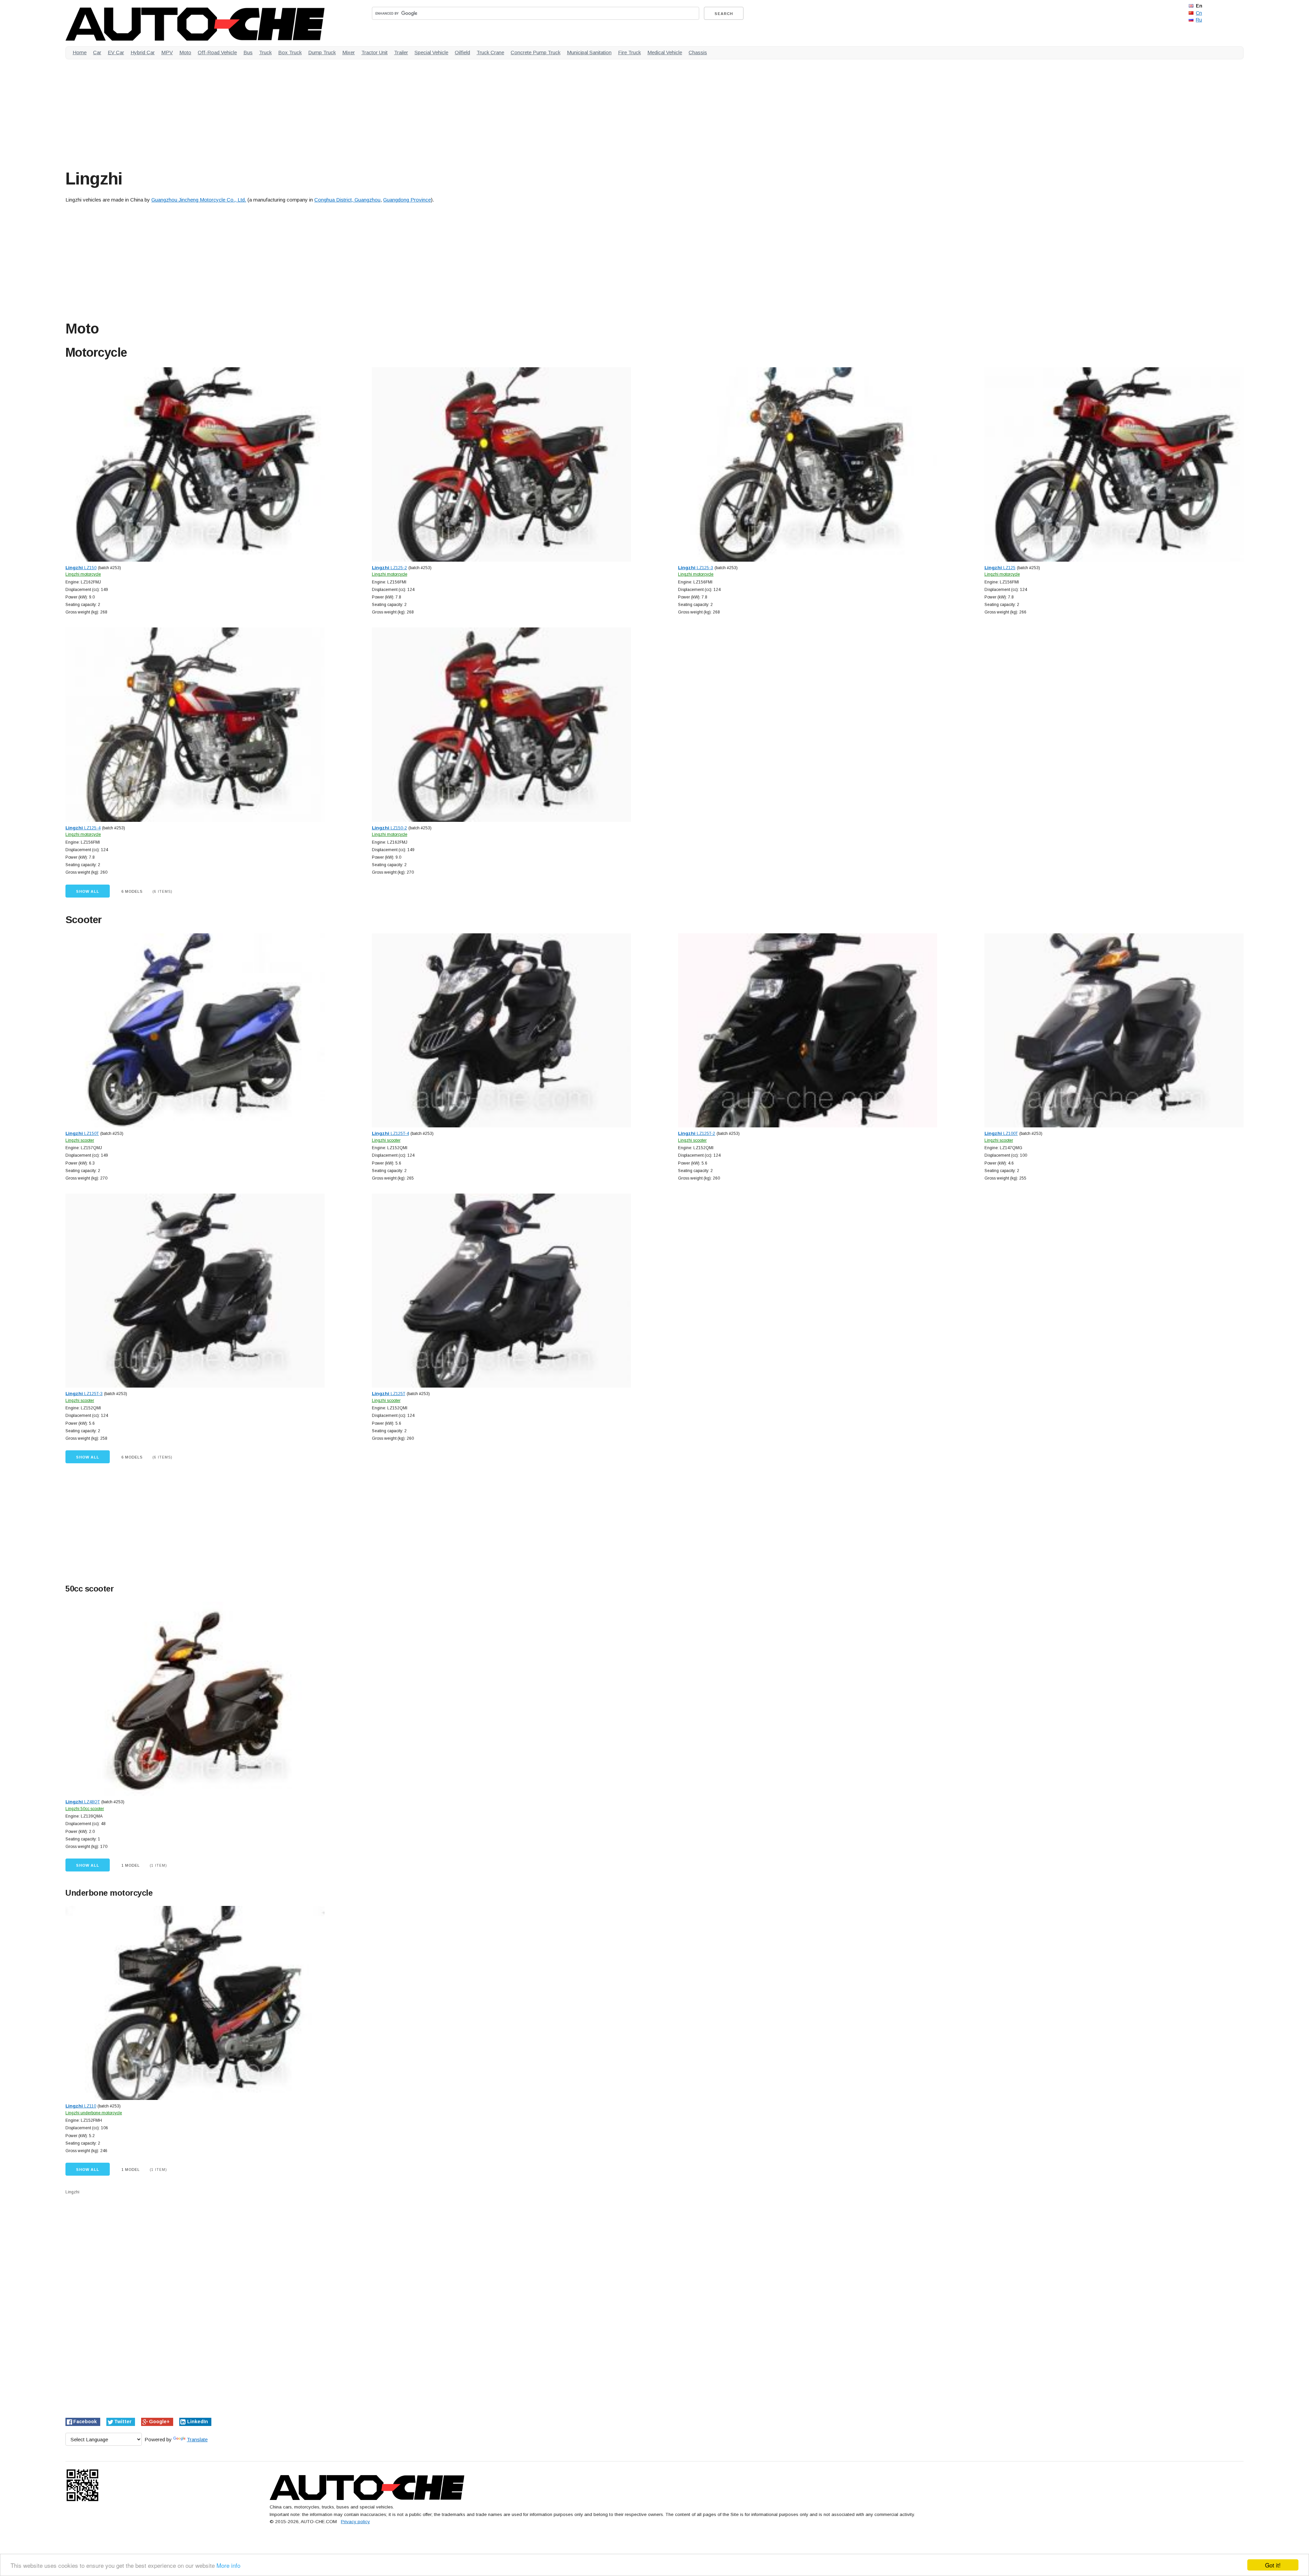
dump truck (322, 52)
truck (265, 52)
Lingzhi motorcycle (83, 574)
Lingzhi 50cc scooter (85, 1809)
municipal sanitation (589, 52)
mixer (349, 52)
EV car (116, 52)
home (80, 52)
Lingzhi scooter (80, 1140)
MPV (167, 52)
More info (228, 2565)
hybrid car (143, 52)
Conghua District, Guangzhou (347, 200)
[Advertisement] (270, 112)
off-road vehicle (217, 52)
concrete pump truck (536, 52)
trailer (401, 52)
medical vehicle (665, 52)
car (97, 52)
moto (185, 52)
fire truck (629, 52)
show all (88, 891)
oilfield (462, 52)
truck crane (490, 52)
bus (248, 52)
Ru (1199, 20)
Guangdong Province (407, 200)
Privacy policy (355, 2522)
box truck (290, 52)
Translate (197, 2439)
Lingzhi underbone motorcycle (94, 2113)
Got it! (1273, 2565)
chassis (698, 52)
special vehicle (431, 52)
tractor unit (374, 52)
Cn (1199, 13)
